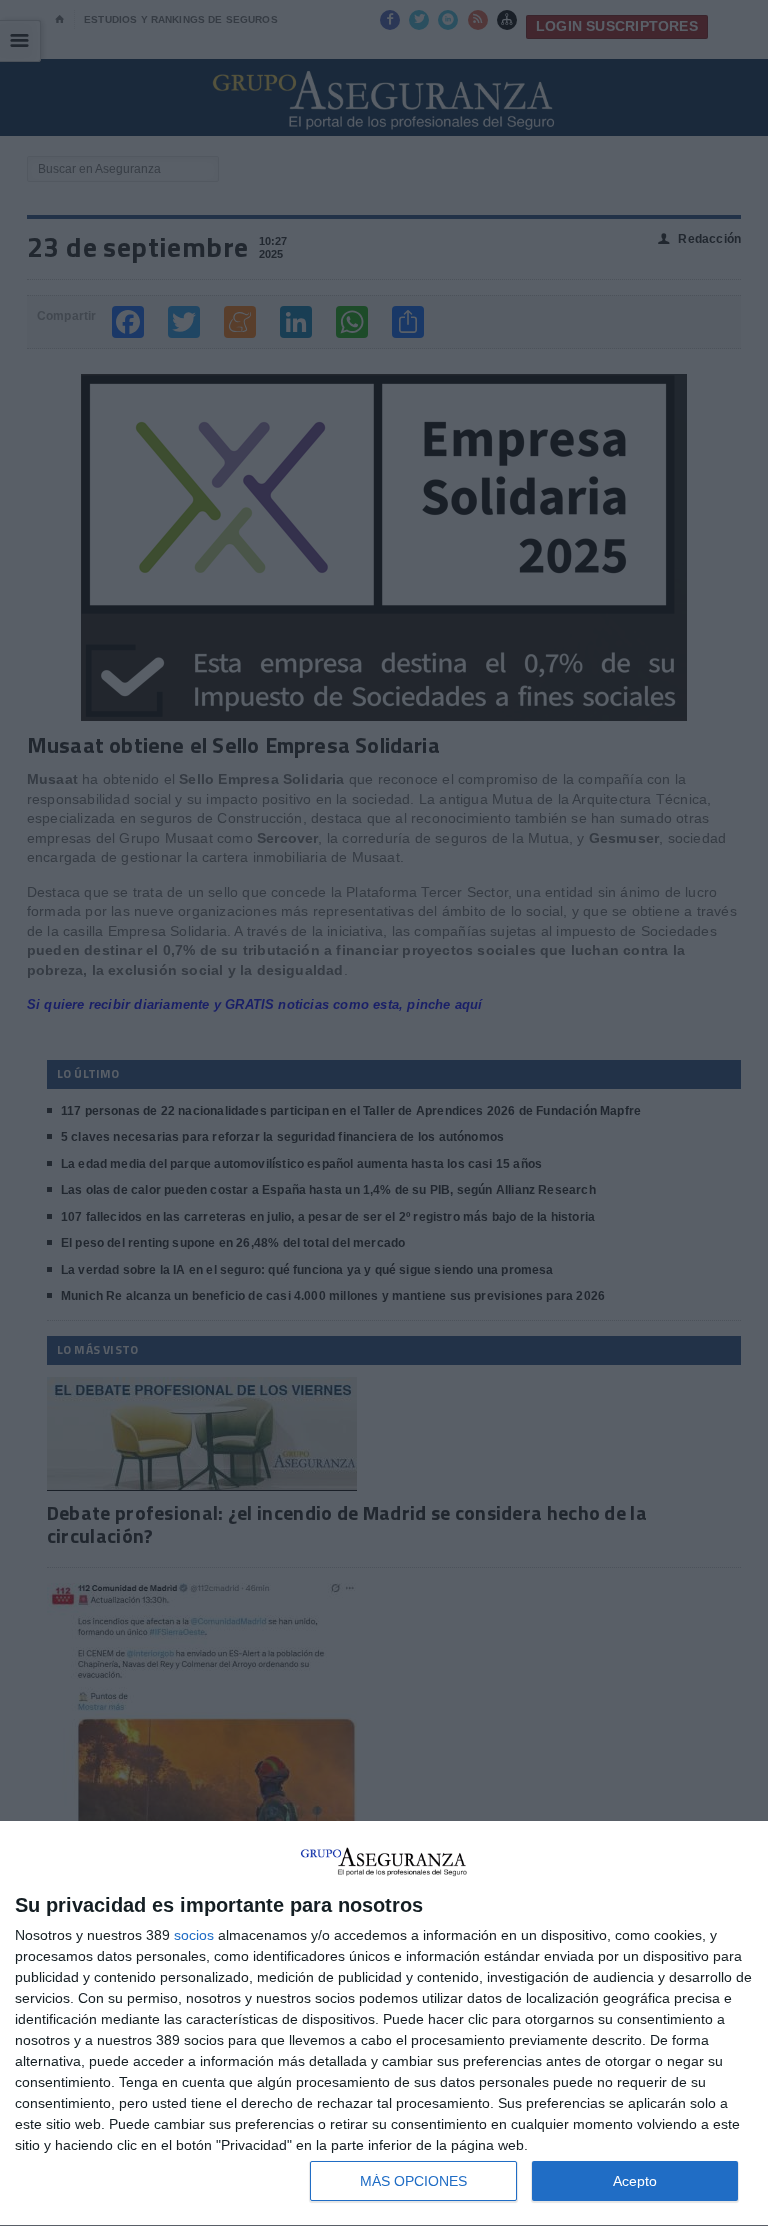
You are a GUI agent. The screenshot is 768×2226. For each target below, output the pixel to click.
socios (194, 1935)
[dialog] (384, 2024)
